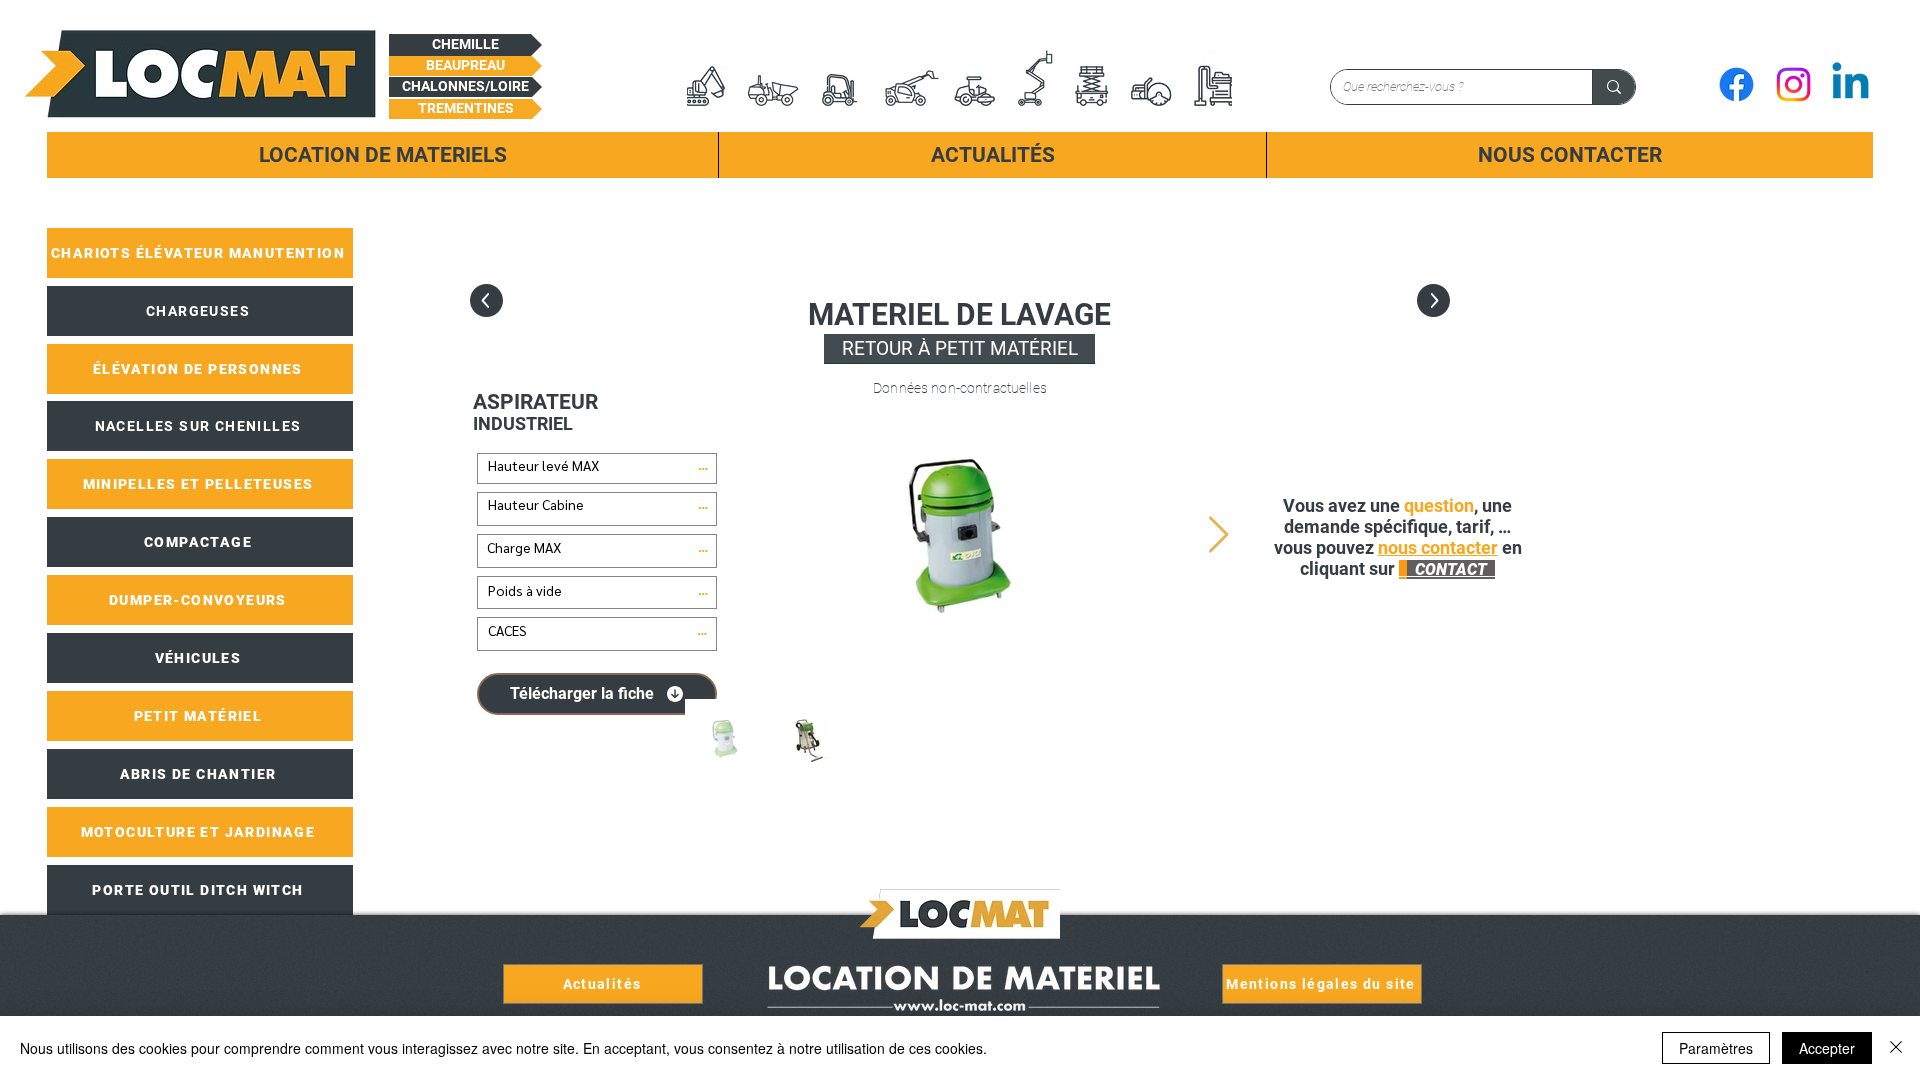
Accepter (1827, 1048)
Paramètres (1716, 1048)
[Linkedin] (1850, 84)
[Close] (1896, 1048)
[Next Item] (1218, 535)
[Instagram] (1793, 84)
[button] (465, 45)
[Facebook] (1736, 84)
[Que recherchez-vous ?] (1613, 87)
